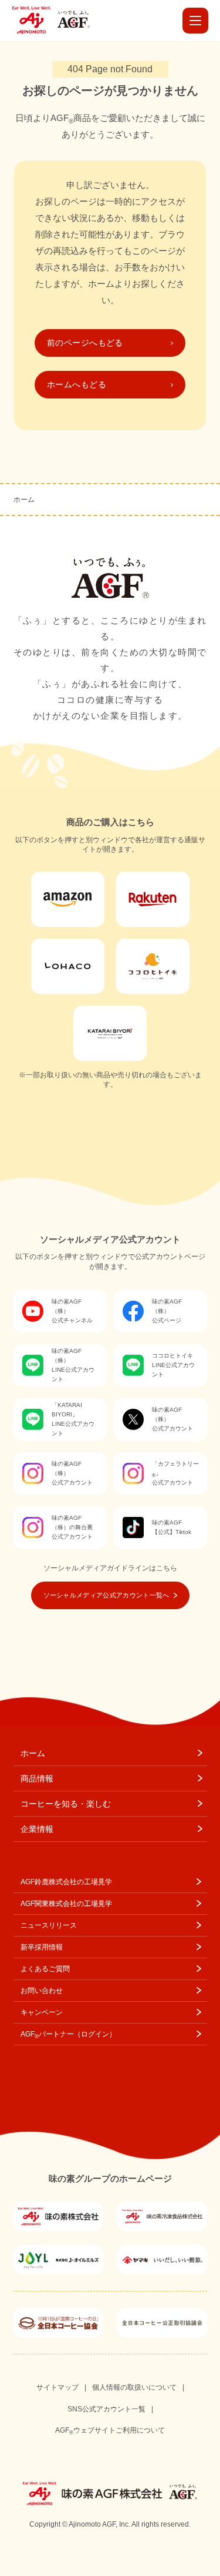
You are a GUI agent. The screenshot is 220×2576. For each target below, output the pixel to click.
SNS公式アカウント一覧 (106, 2409)
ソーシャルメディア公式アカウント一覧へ (106, 1595)
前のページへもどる (85, 343)
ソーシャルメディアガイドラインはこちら (110, 1568)
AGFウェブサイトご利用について (110, 2431)
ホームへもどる (77, 384)
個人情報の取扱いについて (134, 2387)
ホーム (24, 500)
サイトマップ (57, 2387)
